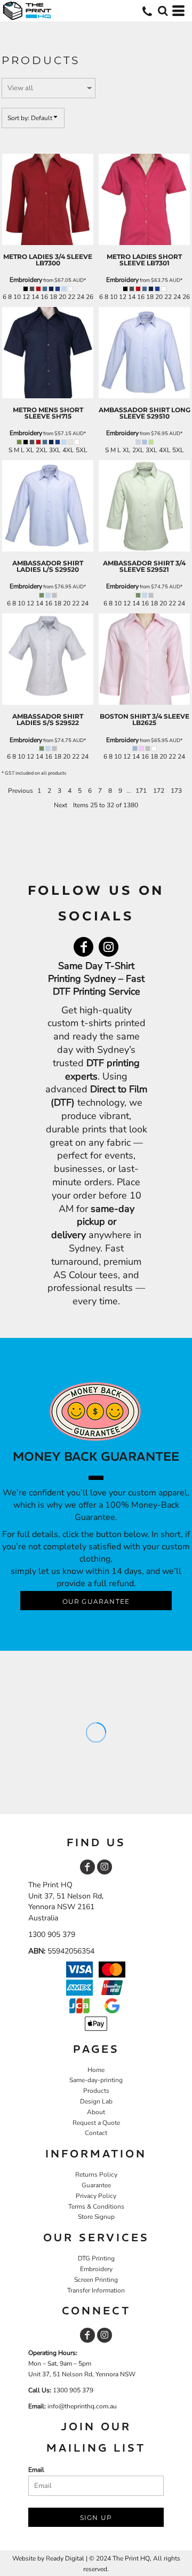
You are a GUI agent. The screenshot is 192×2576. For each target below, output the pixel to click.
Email (36, 2470)
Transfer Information (96, 2290)
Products (96, 2091)
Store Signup (96, 2217)
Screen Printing (96, 2280)
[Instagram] (109, 947)
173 (176, 791)
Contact (96, 2133)
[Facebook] (83, 947)
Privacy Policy (96, 2196)
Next (61, 805)
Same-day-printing (96, 2080)
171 (141, 791)
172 (159, 791)
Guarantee (96, 2185)
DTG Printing (96, 2258)
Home (96, 2070)
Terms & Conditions (96, 2207)
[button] (163, 11)
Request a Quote (96, 2123)
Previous (21, 791)
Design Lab (96, 2101)
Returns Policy (96, 2175)
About (96, 2112)
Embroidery (26, 280)
